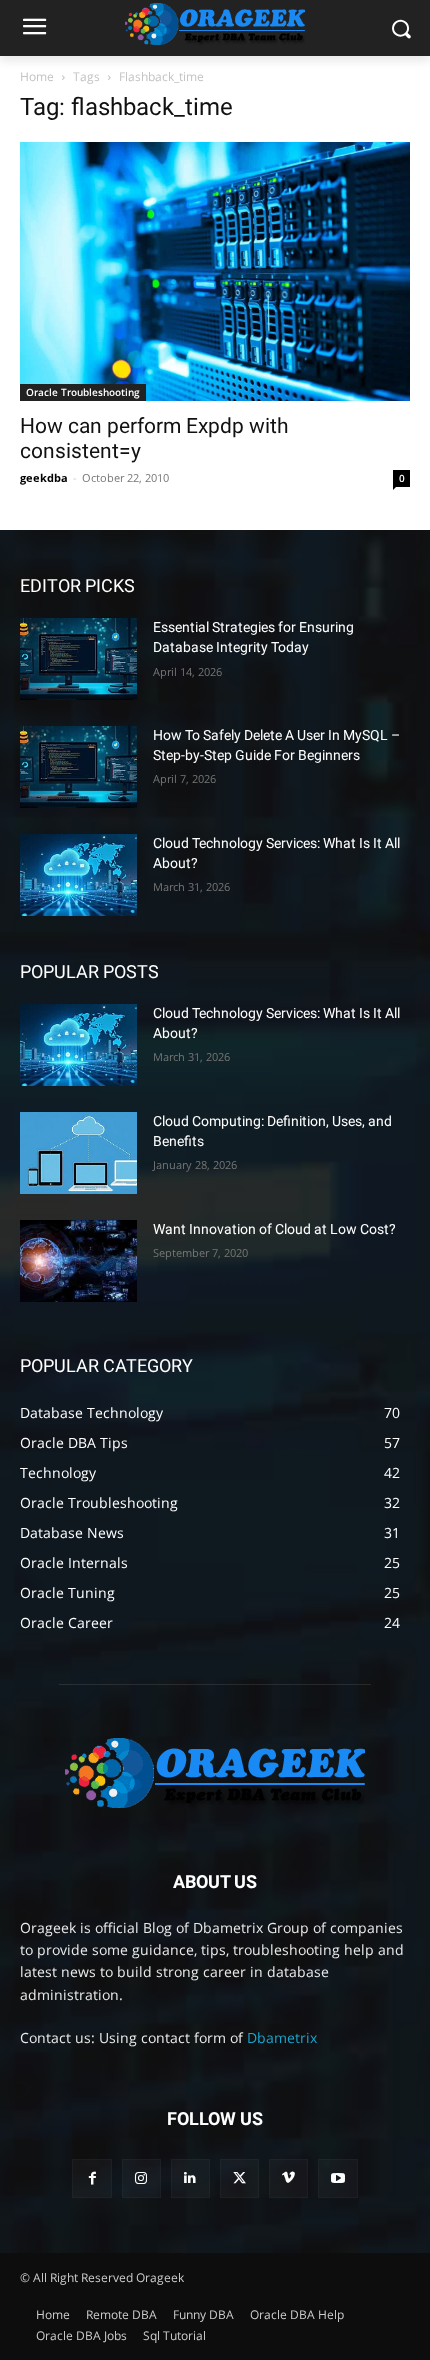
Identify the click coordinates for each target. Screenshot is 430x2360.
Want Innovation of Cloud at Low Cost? (274, 1229)
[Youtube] (337, 2178)
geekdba (44, 477)
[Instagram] (141, 2178)
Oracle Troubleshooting (83, 392)
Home (37, 76)
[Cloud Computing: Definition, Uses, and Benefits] (78, 1153)
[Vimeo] (288, 2178)
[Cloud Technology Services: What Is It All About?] (78, 875)
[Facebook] (91, 2178)
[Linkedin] (190, 2178)
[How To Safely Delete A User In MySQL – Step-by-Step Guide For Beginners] (78, 767)
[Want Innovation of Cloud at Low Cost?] (78, 1261)
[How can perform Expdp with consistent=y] (215, 271)
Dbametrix (282, 2037)
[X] (239, 2178)
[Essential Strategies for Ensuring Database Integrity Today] (78, 659)
